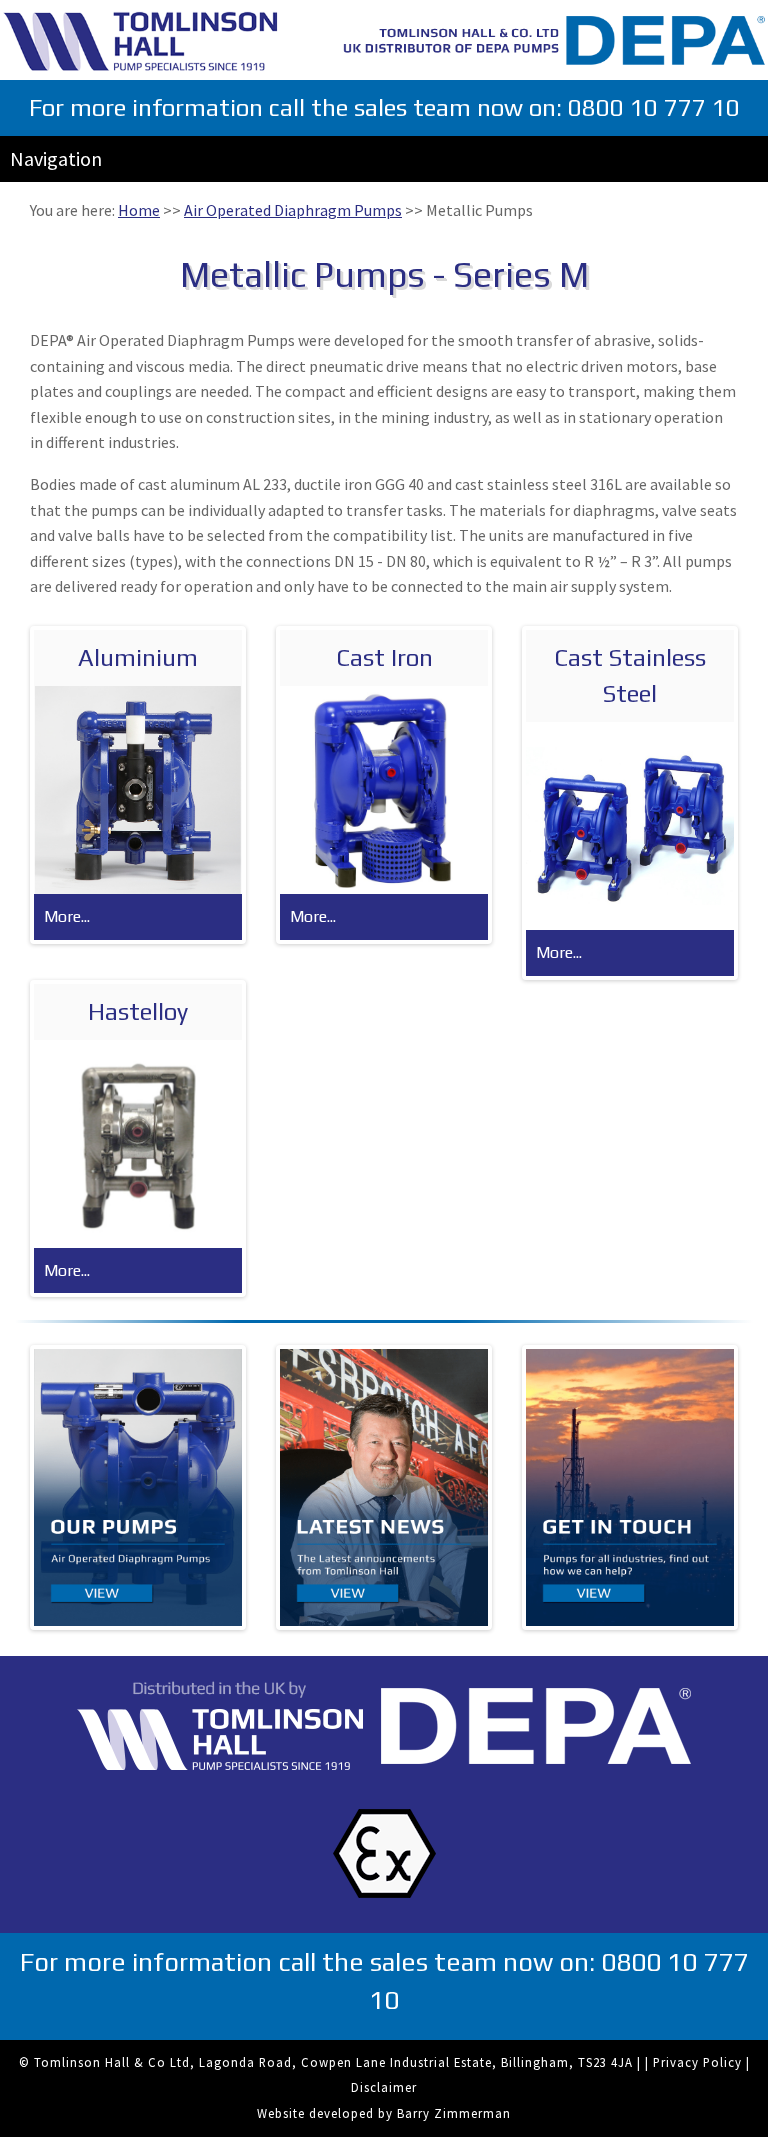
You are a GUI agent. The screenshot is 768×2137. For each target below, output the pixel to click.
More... (67, 916)
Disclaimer (384, 2087)
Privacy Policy (697, 2062)
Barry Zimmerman (454, 2113)
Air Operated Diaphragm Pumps (293, 210)
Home (139, 210)
